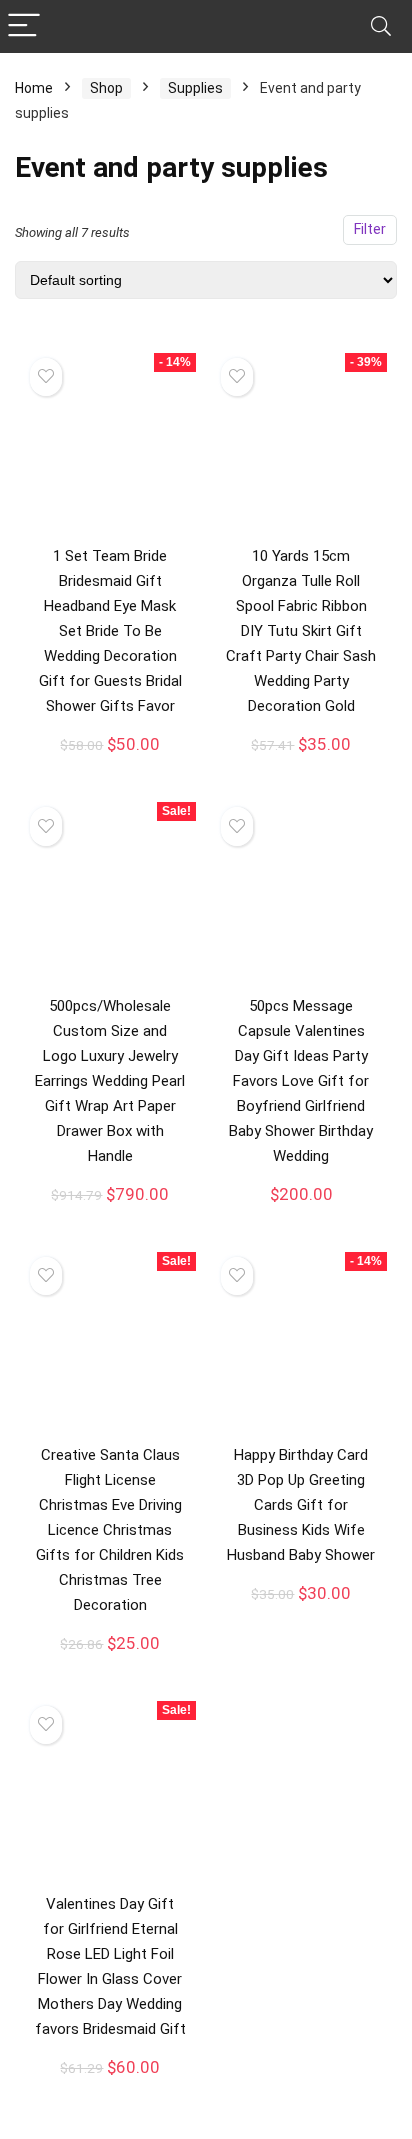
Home (34, 88)
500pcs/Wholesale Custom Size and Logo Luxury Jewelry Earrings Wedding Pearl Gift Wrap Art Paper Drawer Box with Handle (110, 1081)
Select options (110, 1216)
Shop (106, 88)
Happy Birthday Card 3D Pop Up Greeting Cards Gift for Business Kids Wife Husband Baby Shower (301, 1505)
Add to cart (110, 764)
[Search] (381, 26)
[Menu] (24, 26)
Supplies (195, 88)
